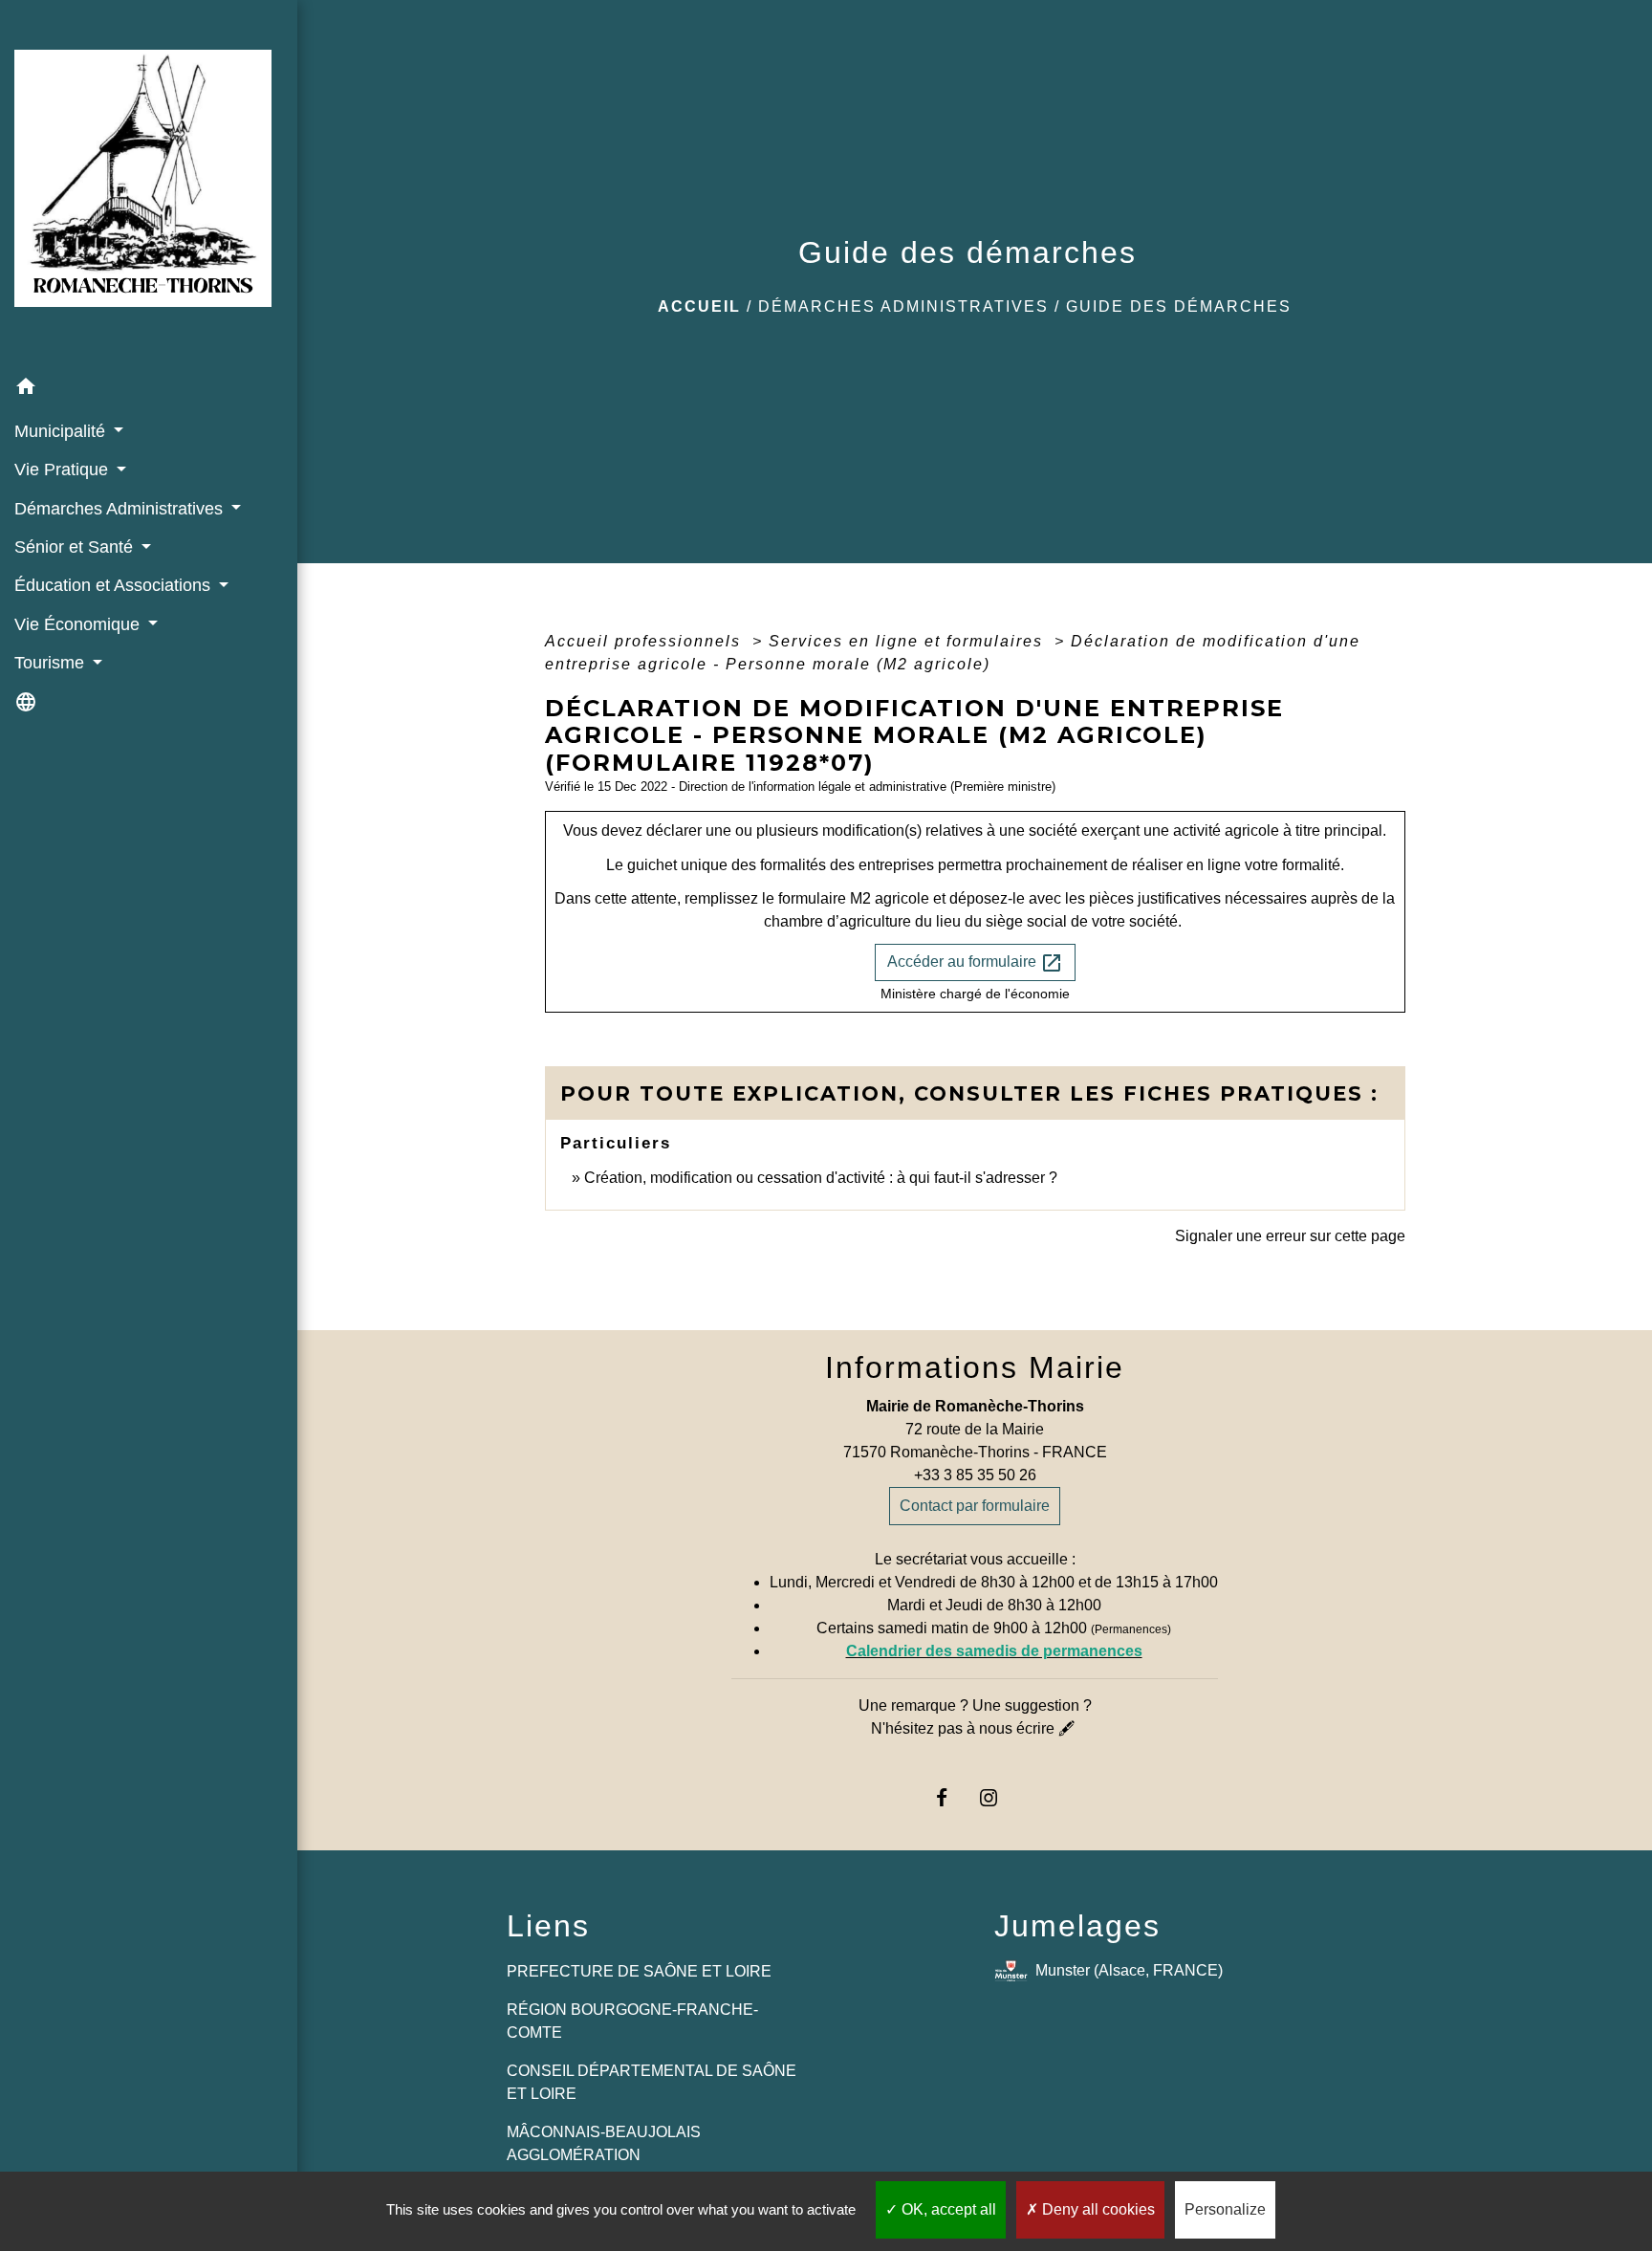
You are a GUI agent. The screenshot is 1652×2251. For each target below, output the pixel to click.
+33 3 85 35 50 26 (975, 1475)
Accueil (699, 306)
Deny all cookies (1097, 2209)
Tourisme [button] (52, 663)
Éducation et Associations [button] (115, 585)
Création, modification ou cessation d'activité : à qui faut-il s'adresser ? (821, 1178)
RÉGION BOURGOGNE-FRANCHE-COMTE (632, 2021)
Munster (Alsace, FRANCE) (1129, 1970)
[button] (149, 390)
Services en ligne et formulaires (909, 641)
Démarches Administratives (903, 306)
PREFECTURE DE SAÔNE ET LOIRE (639, 1971)
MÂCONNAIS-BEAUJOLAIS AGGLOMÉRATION (604, 2143)
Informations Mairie (975, 1367)
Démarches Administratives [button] (121, 509)
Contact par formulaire (975, 1506)
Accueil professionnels (646, 641)
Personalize (1225, 2209)
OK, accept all (947, 2209)
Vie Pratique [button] (64, 470)
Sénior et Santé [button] (76, 547)
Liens (548, 1926)
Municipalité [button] (62, 431)
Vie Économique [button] (79, 624)
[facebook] (951, 1797)
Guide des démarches (1179, 306)
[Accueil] (149, 184)
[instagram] (999, 1797)
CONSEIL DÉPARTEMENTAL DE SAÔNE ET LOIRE (652, 2082)
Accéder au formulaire (975, 963)
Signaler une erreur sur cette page (1290, 1236)
